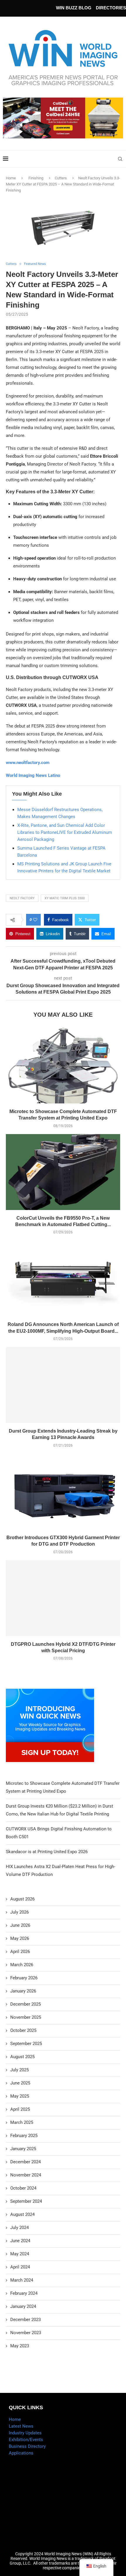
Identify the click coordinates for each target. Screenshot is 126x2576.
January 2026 (23, 1991)
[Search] (120, 159)
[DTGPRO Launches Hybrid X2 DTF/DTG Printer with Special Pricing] (63, 1598)
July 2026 (19, 1912)
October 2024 (23, 2188)
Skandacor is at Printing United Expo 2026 (47, 1852)
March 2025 (22, 2122)
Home (11, 178)
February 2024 (24, 2293)
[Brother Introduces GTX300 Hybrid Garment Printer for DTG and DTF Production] (63, 1492)
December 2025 (25, 2004)
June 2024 (20, 2241)
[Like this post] (35, 920)
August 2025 (22, 2057)
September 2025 (26, 2044)
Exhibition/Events (26, 2440)
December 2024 (25, 2162)
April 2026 (20, 1952)
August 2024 (22, 2214)
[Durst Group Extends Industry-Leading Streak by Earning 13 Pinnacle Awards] (63, 1385)
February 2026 (24, 1978)
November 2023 (26, 2333)
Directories (111, 8)
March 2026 (22, 1965)
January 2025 (23, 2149)
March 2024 (22, 2280)
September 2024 (26, 2201)
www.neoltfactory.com (28, 763)
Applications (21, 2453)
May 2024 (20, 2254)
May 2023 (20, 2346)
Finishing (36, 178)
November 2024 (26, 2175)
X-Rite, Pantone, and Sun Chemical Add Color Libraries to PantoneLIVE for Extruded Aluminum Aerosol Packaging (65, 832)
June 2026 (20, 1925)
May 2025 (20, 2096)
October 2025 (23, 2030)
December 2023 (25, 2320)
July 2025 (19, 2070)
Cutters (61, 178)
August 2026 (22, 1899)
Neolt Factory (22, 898)
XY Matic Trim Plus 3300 (65, 898)
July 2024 (19, 2228)
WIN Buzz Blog (74, 8)
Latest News (21, 2426)
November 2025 (26, 2017)
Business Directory (27, 2446)
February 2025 (24, 2136)
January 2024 (23, 2306)
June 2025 (20, 2083)
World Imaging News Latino (33, 775)
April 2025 (20, 2109)
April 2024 (20, 2267)
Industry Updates (25, 2433)
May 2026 (20, 1938)
